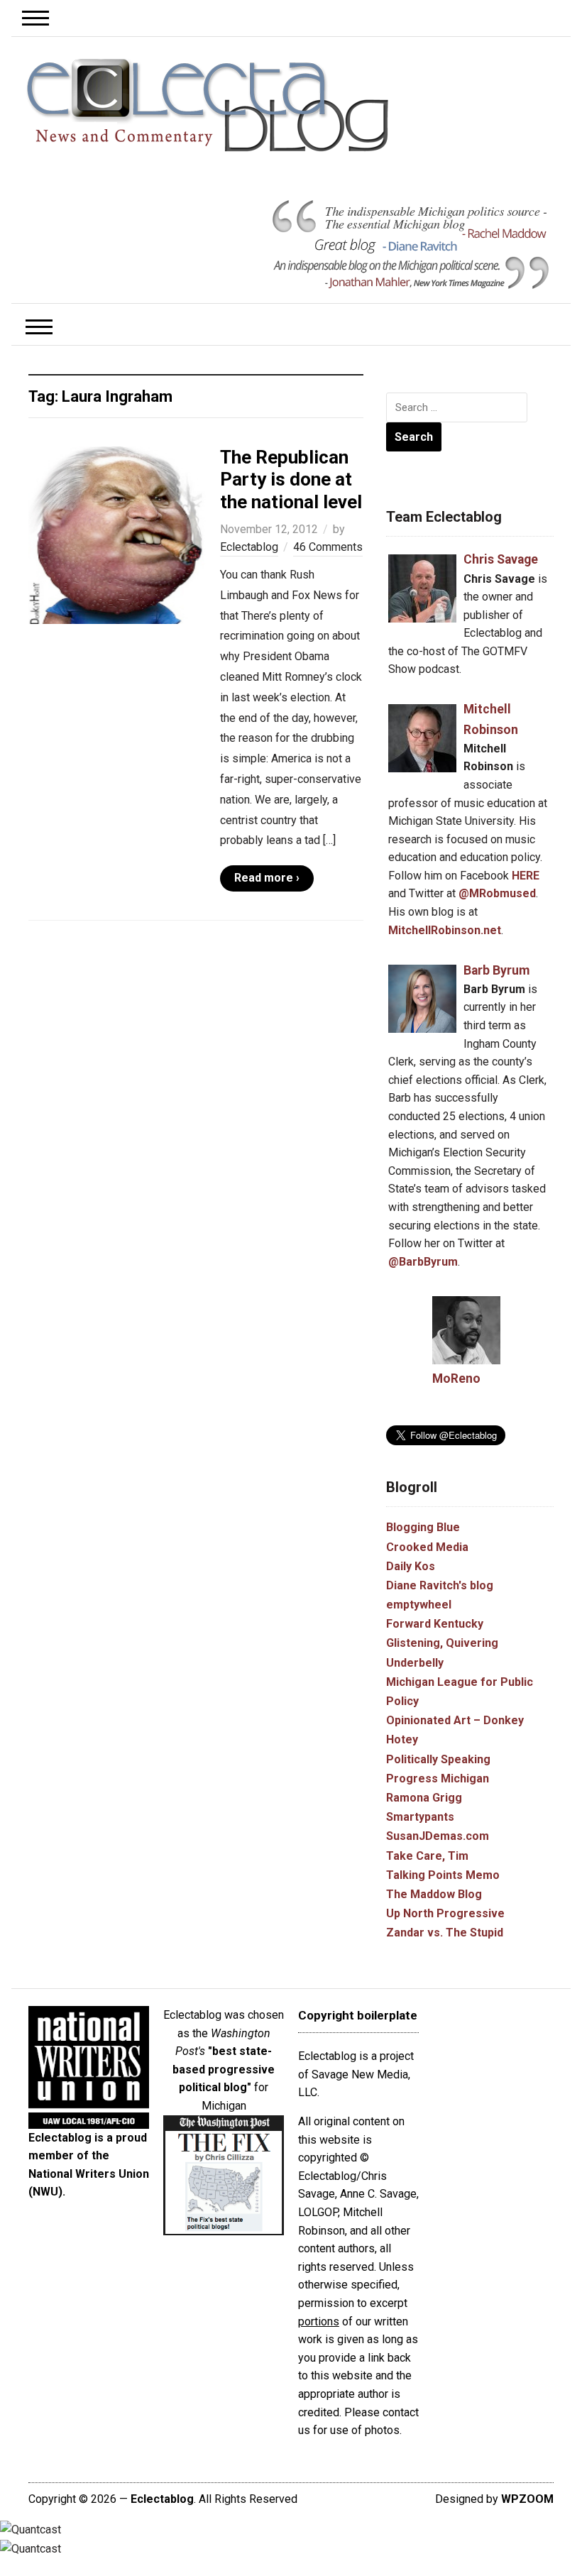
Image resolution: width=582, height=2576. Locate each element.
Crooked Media (427, 1547)
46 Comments (328, 547)
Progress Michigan (438, 1778)
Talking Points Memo (443, 1875)
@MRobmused (497, 893)
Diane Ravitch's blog (440, 1585)
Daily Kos (411, 1566)
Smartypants (420, 1817)
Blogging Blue (423, 1527)
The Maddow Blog (434, 1894)
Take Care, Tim (427, 1856)
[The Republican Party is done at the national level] (117, 534)
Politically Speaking (438, 1759)
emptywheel (419, 1605)
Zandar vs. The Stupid (445, 1933)
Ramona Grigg (424, 1798)
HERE (526, 876)
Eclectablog (249, 547)
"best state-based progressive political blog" (224, 2069)
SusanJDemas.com (438, 1836)
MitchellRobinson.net (445, 930)
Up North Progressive (445, 1913)
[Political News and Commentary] (207, 105)
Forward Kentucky (435, 1624)
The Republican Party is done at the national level (291, 479)
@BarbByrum (423, 1262)
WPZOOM (527, 2499)
